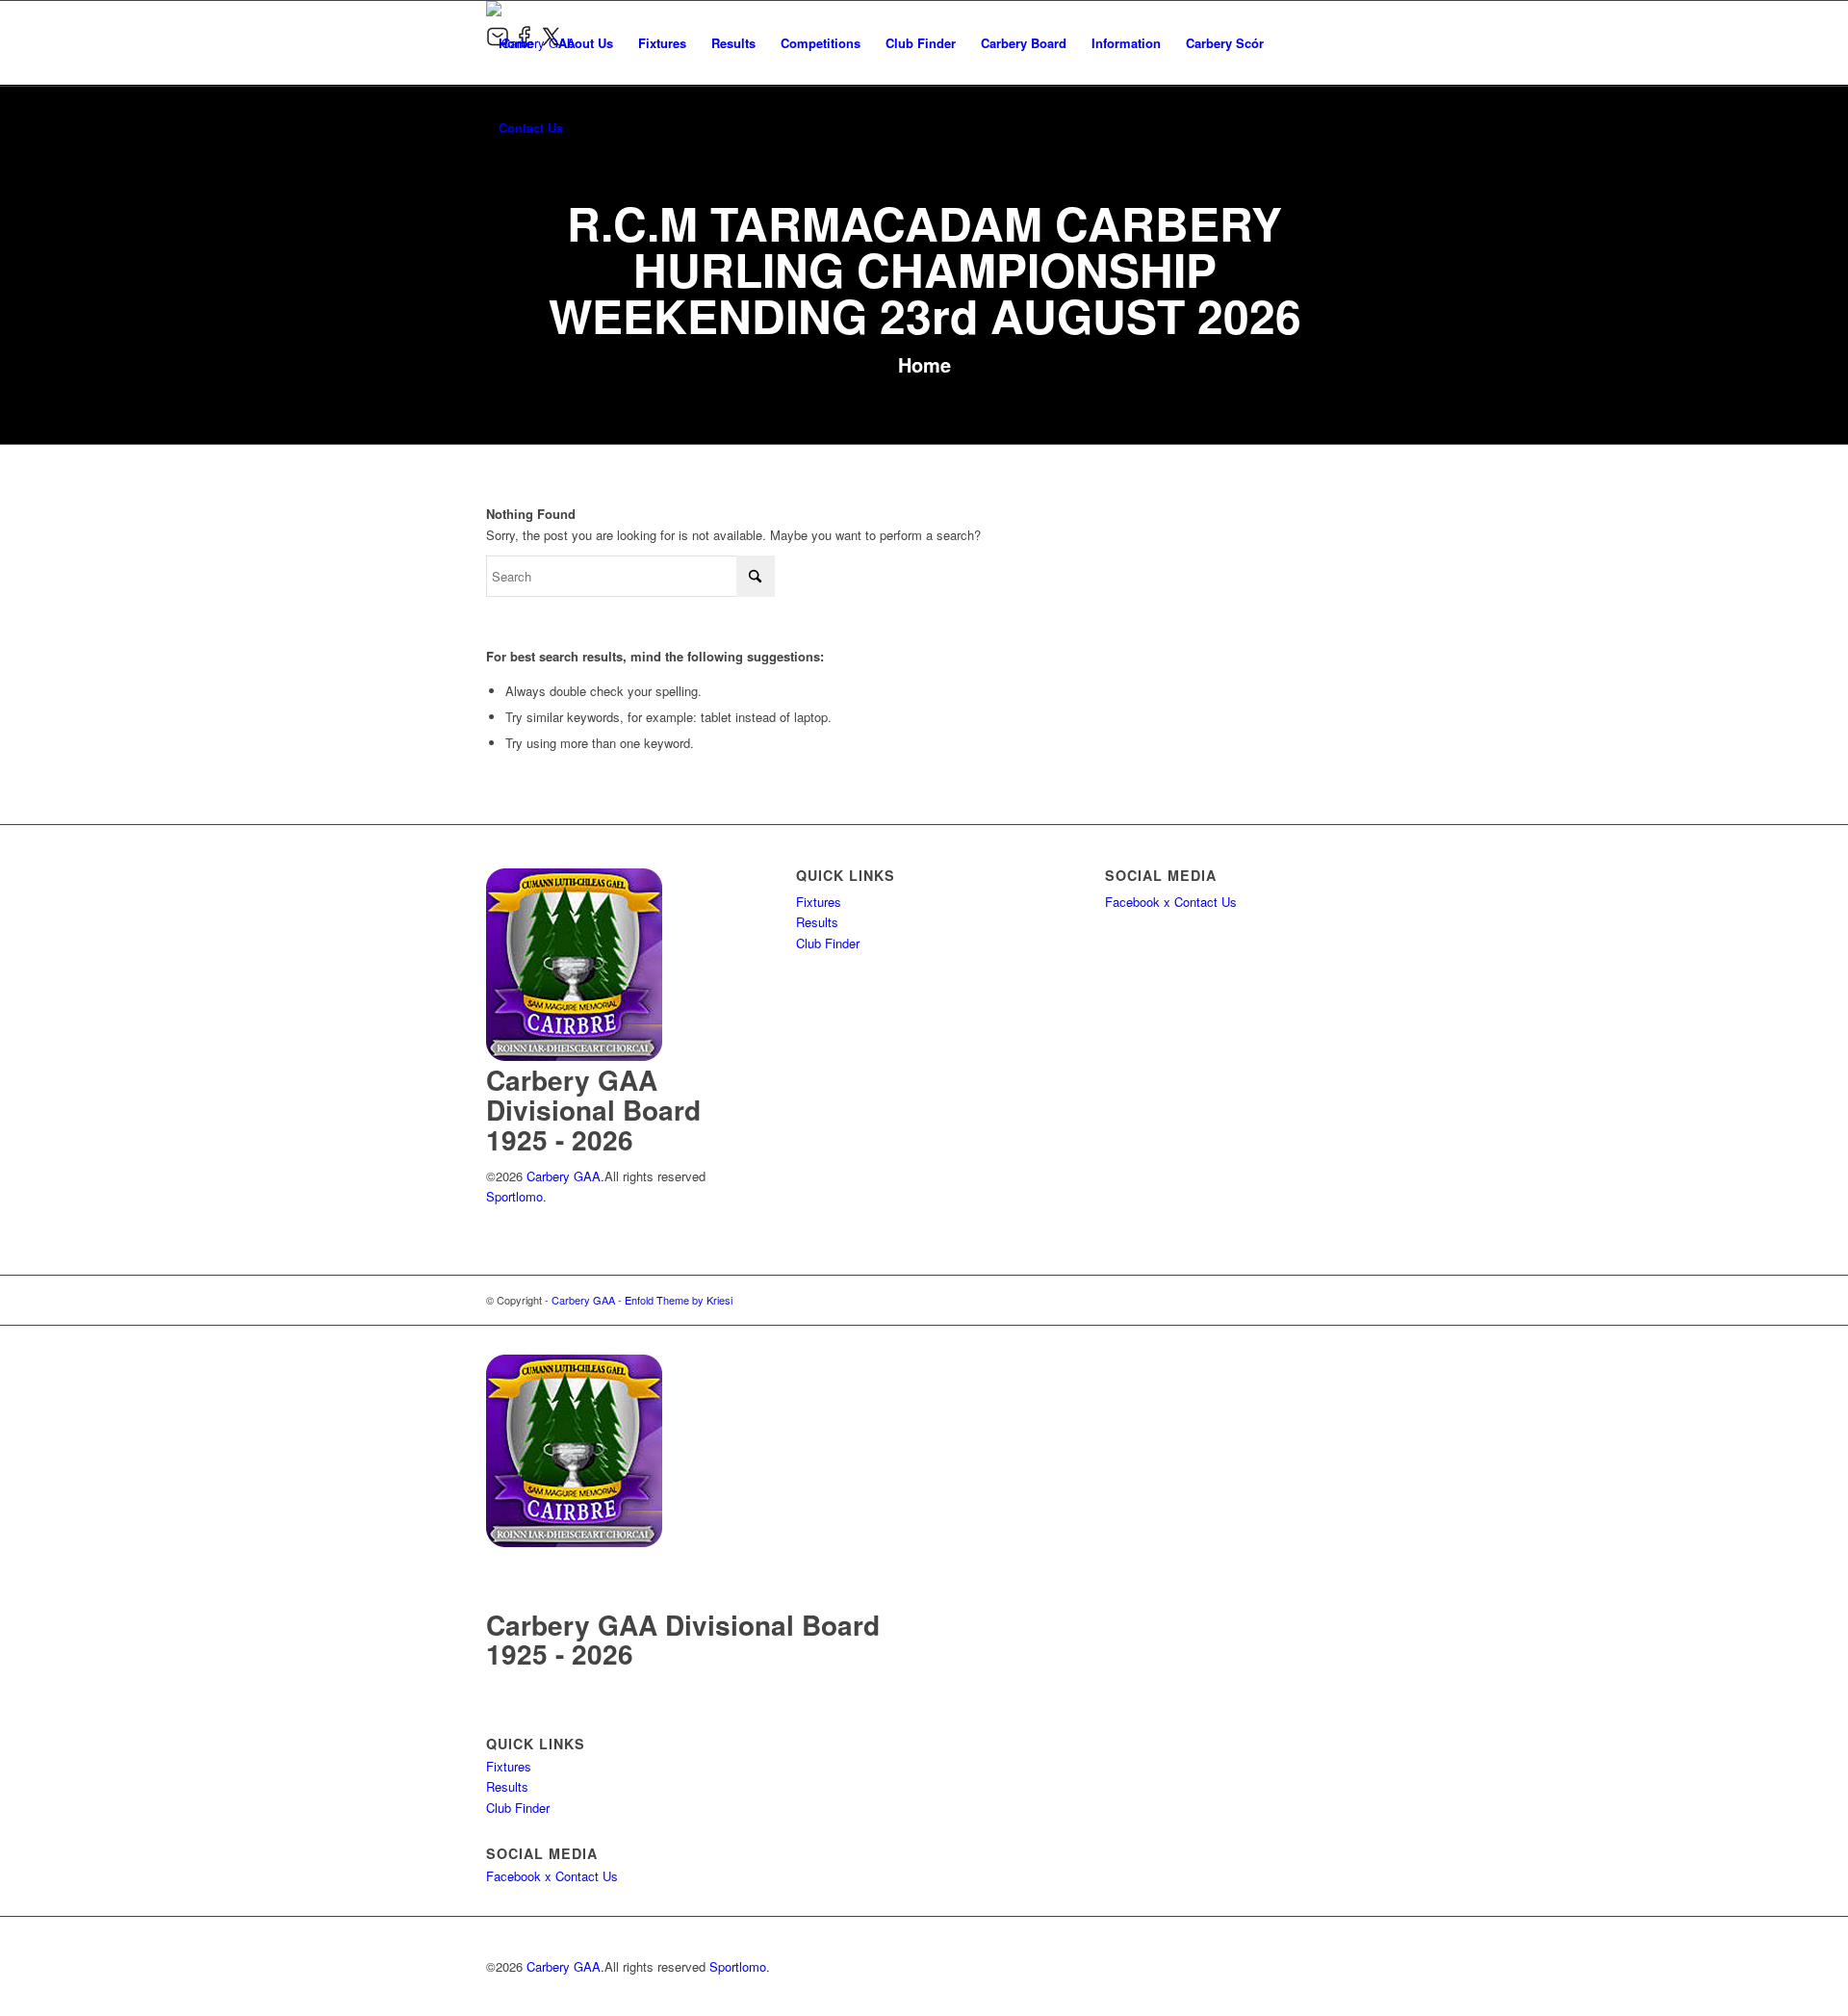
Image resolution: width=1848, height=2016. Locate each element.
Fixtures (819, 902)
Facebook (1132, 902)
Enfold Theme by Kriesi (679, 1300)
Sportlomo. (516, 1196)
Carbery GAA (583, 1300)
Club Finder (828, 943)
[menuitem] (516, 43)
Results (817, 922)
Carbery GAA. (564, 1176)
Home (924, 364)
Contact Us (1206, 902)
